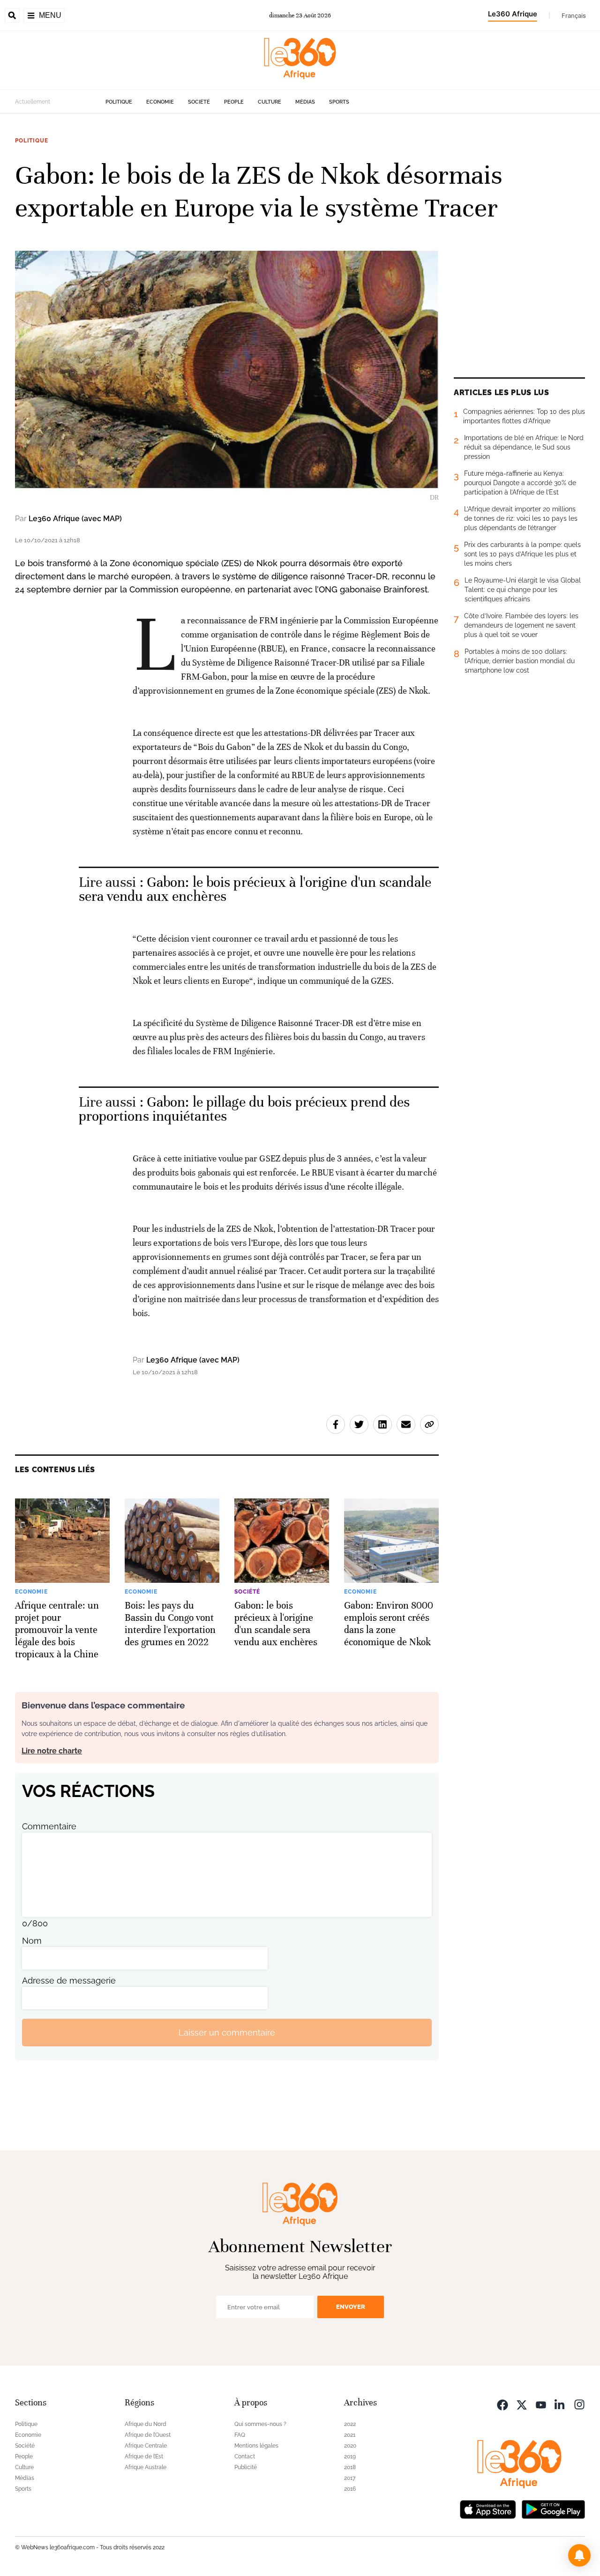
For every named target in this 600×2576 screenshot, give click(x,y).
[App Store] (488, 2508)
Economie (160, 102)
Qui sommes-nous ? (260, 2424)
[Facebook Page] (502, 2404)
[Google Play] (553, 2508)
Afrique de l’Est (144, 2456)
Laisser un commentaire (227, 2033)
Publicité (246, 2467)
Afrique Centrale (146, 2446)
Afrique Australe (146, 2467)
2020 (350, 2446)
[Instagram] (579, 2404)
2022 (350, 2424)
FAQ (240, 2435)
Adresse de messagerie (69, 1981)
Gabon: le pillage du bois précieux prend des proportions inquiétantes (244, 1109)
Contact (245, 2456)
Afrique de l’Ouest (148, 2435)
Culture (270, 102)
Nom (32, 1941)
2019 (350, 2456)
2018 (350, 2467)
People (234, 102)
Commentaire (49, 1826)
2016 (350, 2489)
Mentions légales (256, 2446)
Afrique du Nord (146, 2424)
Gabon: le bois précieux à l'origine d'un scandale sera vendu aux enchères (255, 889)
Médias (305, 102)
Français (574, 15)
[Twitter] (522, 2404)
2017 (350, 2478)
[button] (579, 2555)
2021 (350, 2435)
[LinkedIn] (560, 2404)
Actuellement (33, 102)
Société (199, 102)
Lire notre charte (52, 1751)
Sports (339, 102)
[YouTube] (541, 2404)
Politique (119, 102)
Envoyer (351, 2307)
